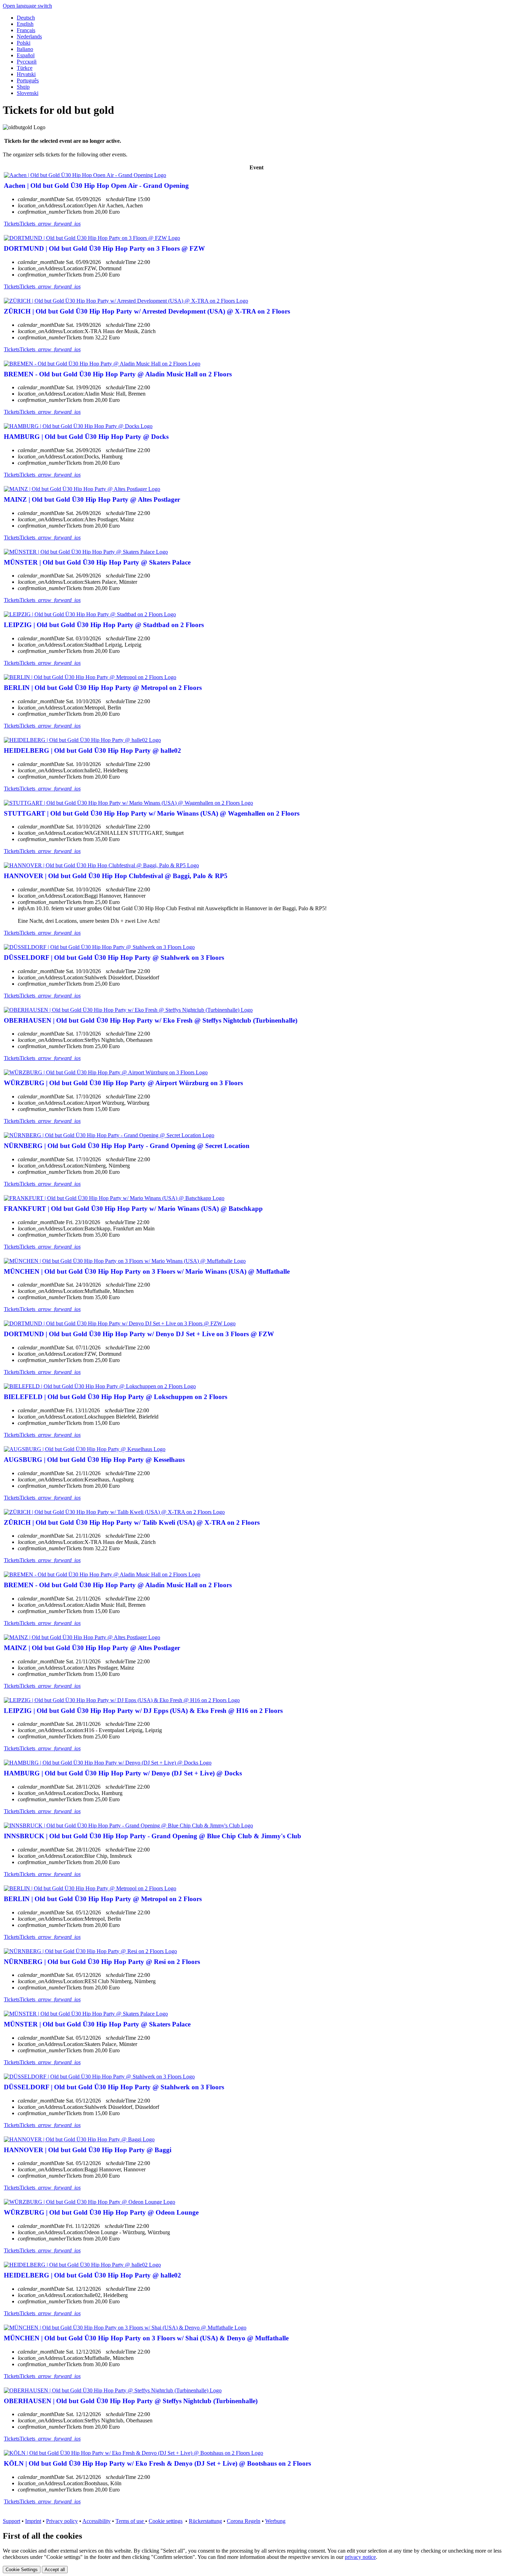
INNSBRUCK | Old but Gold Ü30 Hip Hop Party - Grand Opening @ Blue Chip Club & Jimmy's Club (153, 1836)
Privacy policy (62, 2521)
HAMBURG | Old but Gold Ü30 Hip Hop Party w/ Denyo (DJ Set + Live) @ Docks (123, 1773)
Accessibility (96, 2521)
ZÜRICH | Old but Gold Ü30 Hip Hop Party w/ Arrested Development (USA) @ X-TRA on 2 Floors (147, 311)
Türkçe (25, 68)
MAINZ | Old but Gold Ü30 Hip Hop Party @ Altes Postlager (92, 499)
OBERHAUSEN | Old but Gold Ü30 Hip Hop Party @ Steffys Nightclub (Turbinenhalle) (131, 2401)
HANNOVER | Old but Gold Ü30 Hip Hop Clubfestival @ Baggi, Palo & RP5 (116, 876)
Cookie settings (166, 2521)
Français (26, 30)
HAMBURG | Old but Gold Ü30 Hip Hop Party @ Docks (86, 437)
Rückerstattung (205, 2521)
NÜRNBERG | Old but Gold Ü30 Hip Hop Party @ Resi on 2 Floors (102, 1962)
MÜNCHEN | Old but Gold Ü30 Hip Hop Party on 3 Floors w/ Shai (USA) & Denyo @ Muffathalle (146, 2338)
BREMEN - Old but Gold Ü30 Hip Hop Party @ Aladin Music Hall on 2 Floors (118, 374)
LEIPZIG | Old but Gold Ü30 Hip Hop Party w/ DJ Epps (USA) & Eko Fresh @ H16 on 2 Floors (143, 1711)
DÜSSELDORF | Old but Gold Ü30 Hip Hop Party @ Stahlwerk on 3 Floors (114, 958)
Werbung (275, 2521)
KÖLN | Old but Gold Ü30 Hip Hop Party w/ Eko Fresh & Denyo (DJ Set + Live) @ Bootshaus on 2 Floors (157, 2463)
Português (28, 80)
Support (12, 2521)
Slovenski (28, 93)
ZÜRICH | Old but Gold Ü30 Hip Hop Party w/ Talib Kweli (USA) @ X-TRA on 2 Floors (132, 1522)
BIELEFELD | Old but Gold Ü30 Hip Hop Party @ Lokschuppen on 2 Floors (116, 1397)
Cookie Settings (22, 2570)
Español (26, 55)
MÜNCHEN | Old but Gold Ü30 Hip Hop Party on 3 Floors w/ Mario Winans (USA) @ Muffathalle (147, 1271)
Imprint (33, 2521)
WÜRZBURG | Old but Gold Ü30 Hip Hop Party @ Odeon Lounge (101, 2212)
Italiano (25, 49)
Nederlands (29, 36)
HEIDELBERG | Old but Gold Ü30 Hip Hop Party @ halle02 (92, 750)
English (25, 24)
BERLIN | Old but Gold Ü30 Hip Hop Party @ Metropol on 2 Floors (103, 688)
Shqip (23, 87)
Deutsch (26, 18)
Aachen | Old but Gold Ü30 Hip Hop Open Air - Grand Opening (96, 186)
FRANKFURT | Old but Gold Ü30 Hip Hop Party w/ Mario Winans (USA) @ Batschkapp (133, 1209)
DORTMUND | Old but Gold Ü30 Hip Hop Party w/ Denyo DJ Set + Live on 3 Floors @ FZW (139, 1334)
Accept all (55, 2570)
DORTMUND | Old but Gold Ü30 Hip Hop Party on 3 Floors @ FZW (104, 248)
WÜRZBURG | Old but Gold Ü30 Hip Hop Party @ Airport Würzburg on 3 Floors (123, 1083)
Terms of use (130, 2521)
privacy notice (360, 2557)
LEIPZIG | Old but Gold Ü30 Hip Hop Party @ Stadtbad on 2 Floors (104, 625)
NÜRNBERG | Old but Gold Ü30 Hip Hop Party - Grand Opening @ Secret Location (127, 1146)
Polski (24, 43)
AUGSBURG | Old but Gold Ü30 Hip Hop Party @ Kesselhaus (94, 1460)
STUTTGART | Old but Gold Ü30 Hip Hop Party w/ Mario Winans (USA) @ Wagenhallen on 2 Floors (152, 813)
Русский (27, 62)
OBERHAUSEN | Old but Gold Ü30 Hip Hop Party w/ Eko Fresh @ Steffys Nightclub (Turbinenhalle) (151, 1020)
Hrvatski (26, 74)
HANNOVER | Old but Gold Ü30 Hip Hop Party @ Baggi (88, 2150)
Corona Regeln (244, 2521)
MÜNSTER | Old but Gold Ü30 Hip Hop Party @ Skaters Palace (97, 562)
